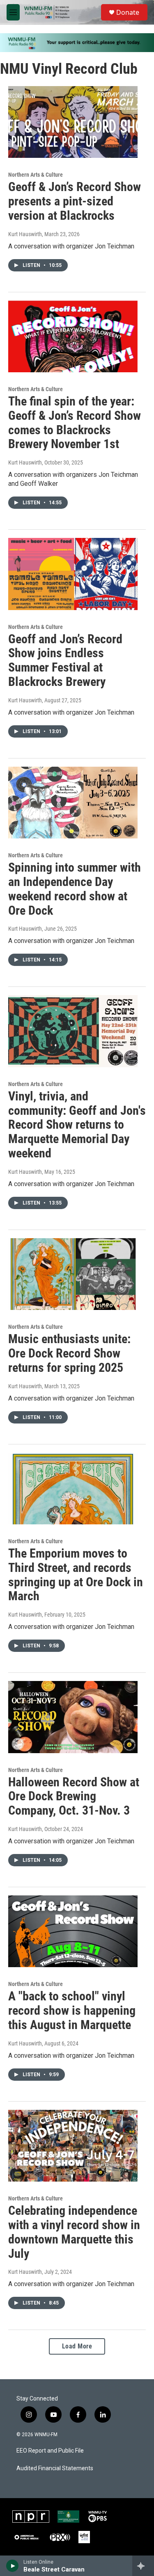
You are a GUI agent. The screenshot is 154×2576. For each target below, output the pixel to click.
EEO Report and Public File (50, 2451)
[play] (13, 2566)
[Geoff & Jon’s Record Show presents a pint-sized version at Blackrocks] (73, 122)
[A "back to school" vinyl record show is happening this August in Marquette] (73, 1931)
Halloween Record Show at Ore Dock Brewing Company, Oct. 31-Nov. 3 (74, 1796)
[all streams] (143, 2566)
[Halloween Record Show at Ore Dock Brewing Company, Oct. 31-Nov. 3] (73, 1717)
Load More (77, 2346)
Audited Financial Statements (55, 2468)
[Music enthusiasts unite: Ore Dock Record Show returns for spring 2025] (73, 1274)
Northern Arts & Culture (36, 175)
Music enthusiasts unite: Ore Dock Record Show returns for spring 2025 (69, 1353)
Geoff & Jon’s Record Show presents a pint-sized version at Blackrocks (75, 201)
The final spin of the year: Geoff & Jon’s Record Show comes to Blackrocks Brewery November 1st (75, 423)
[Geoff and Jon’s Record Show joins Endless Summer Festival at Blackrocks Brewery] (73, 574)
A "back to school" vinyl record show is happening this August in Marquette (72, 2010)
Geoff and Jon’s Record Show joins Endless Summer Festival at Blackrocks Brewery (65, 660)
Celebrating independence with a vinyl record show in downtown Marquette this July (74, 2232)
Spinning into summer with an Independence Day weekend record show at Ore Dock (75, 889)
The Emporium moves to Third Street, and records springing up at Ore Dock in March (76, 1575)
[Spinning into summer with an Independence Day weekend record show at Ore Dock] (73, 803)
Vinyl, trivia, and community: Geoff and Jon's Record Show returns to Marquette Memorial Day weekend (77, 1125)
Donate (128, 12)
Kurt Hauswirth (25, 234)
